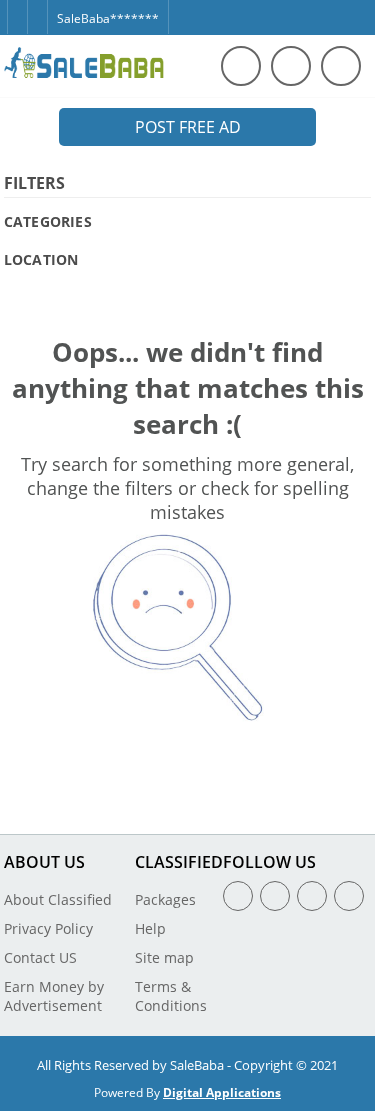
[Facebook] (17, 8)
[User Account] (341, 66)
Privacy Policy (48, 928)
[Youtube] (349, 896)
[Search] (241, 66)
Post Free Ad (188, 127)
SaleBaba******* (108, 18)
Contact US (40, 957)
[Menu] (291, 66)
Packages (165, 899)
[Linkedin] (312, 896)
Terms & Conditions (171, 996)
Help (150, 928)
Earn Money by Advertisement (54, 996)
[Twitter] (37, 8)
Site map (164, 957)
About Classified (58, 899)
